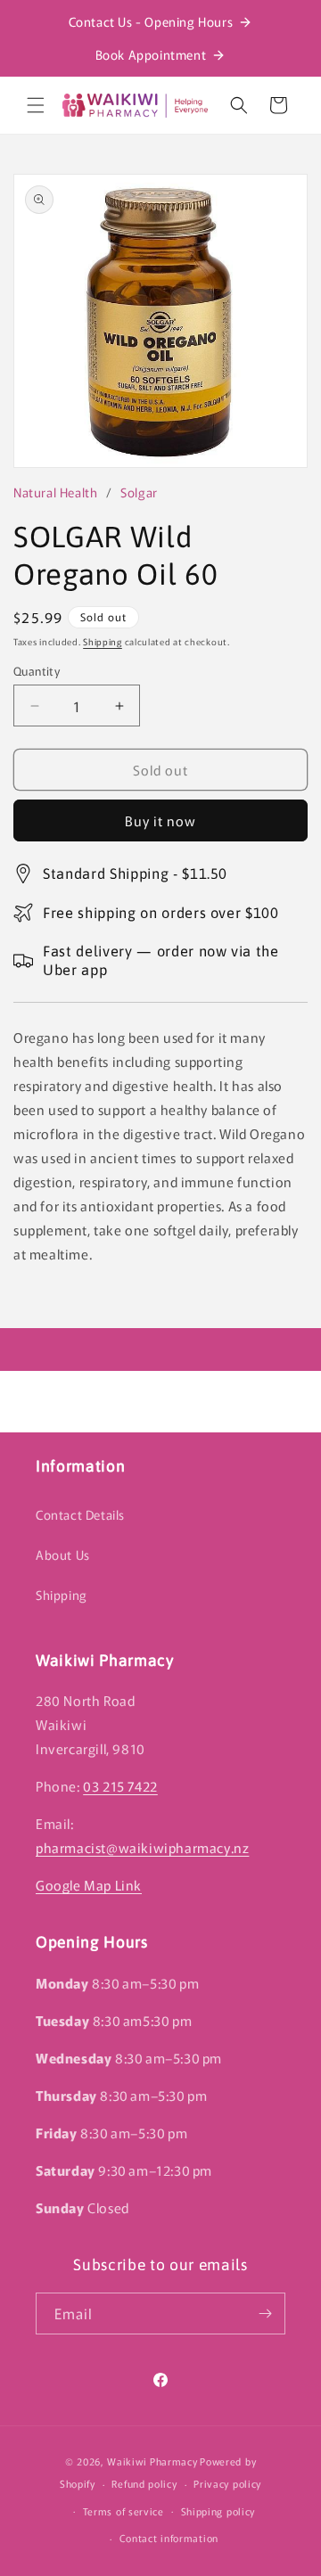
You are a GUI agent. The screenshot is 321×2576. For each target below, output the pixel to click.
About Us (63, 1555)
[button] (36, 105)
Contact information (169, 2538)
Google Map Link (89, 1885)
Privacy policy (227, 2483)
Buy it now (160, 820)
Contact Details (80, 1514)
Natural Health (55, 492)
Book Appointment (151, 54)
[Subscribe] (265, 2313)
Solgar (139, 492)
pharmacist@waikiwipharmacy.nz (142, 1847)
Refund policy (144, 2483)
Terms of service (123, 2511)
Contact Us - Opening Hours (151, 21)
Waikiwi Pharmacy (152, 2461)
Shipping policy (218, 2511)
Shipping (103, 641)
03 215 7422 (120, 1786)
